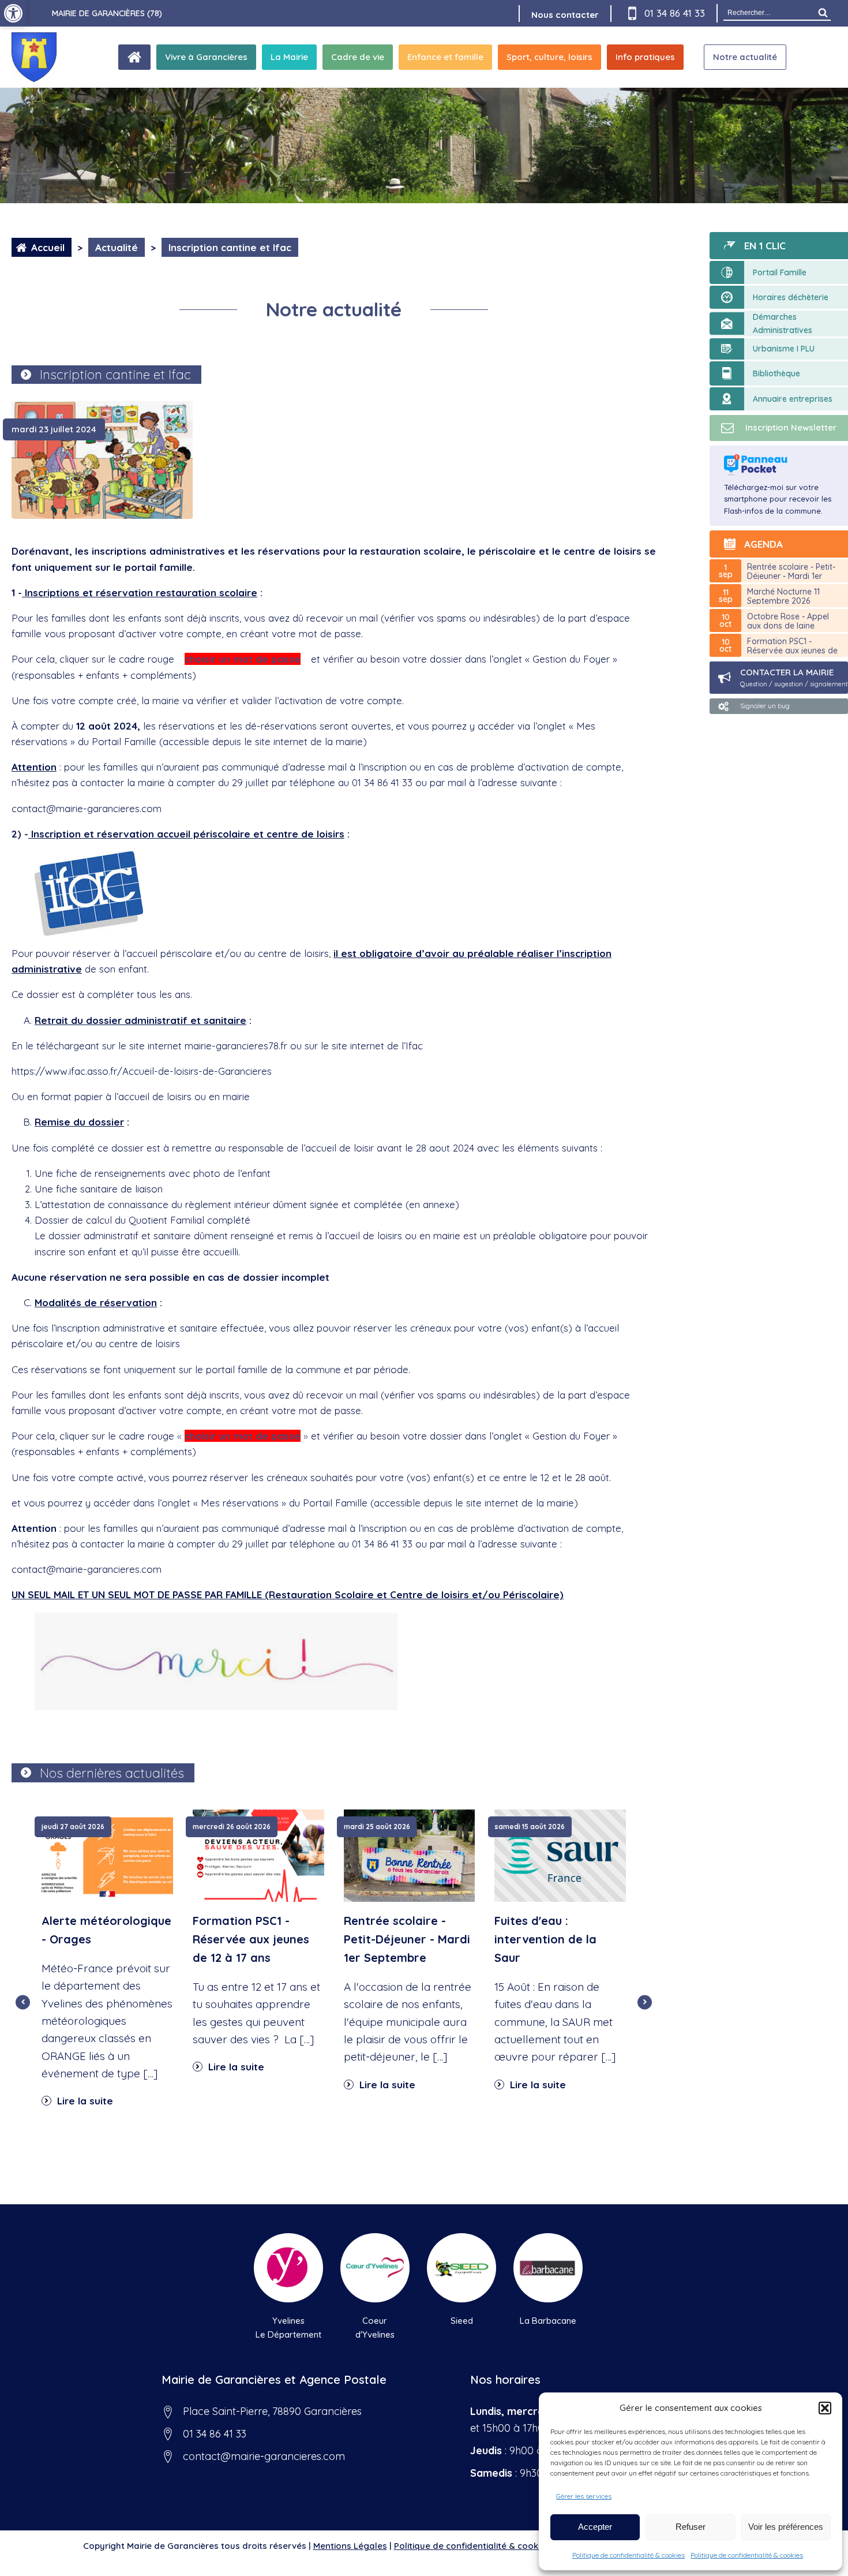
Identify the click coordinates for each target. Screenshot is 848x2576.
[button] (825, 2408)
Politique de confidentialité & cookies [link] (629, 2555)
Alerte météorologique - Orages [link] (106, 1930)
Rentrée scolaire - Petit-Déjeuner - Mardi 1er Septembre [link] (407, 1939)
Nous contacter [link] (565, 15)
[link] (13, 13)
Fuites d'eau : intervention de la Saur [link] (545, 1939)
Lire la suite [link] (84, 2101)
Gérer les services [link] (584, 2496)
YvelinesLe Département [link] (288, 2328)
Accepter (595, 2527)
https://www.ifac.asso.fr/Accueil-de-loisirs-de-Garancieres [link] (142, 1071)
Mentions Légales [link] (350, 2546)
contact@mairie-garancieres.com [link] (87, 1569)
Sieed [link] (462, 2321)
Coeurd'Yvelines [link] (375, 2328)
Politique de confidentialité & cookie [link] (470, 2546)
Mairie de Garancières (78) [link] (107, 13)
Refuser (691, 2527)
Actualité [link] (117, 247)
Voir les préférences (786, 2527)
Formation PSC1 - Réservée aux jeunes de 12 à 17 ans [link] (251, 1939)
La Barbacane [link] (548, 2321)
